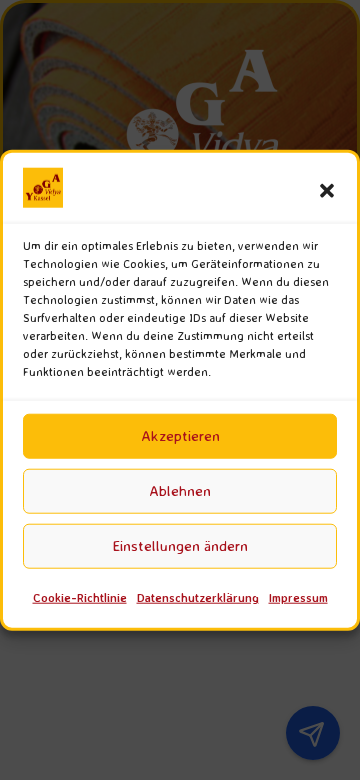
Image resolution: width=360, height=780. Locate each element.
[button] (327, 191)
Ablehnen (180, 490)
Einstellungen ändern (180, 545)
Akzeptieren (180, 435)
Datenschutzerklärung (198, 597)
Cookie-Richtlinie (80, 597)
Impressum (298, 597)
